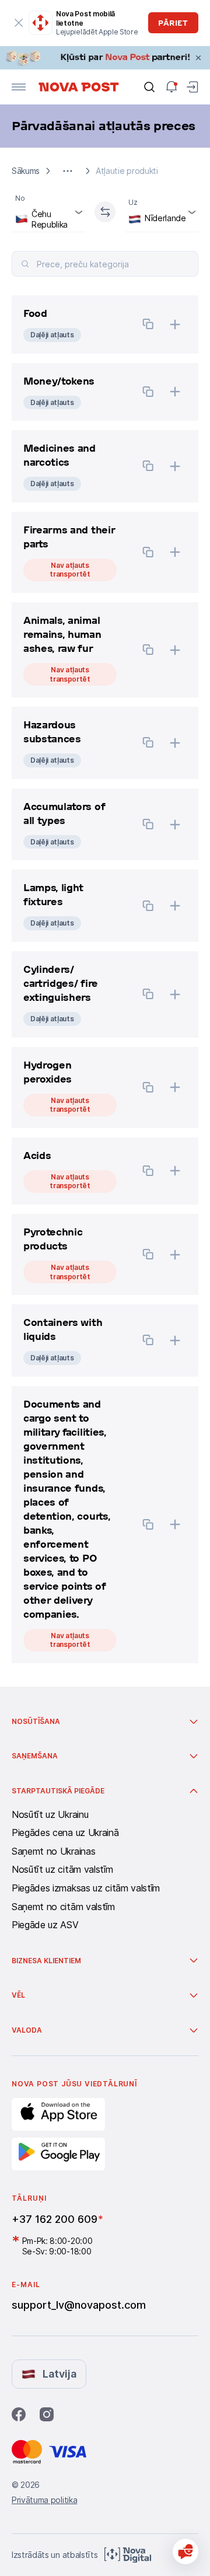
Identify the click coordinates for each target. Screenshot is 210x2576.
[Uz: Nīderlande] (162, 212)
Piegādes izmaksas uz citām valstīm (86, 1889)
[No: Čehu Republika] (48, 212)
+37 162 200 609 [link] (55, 2219)
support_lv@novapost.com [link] (79, 2305)
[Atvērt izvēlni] (19, 87)
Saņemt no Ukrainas (53, 1852)
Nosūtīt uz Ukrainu (50, 1815)
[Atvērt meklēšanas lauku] (149, 87)
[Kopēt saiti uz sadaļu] (148, 325)
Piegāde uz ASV (45, 1925)
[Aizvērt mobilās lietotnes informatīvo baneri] (18, 23)
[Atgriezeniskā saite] (185, 2551)
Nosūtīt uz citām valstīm (62, 1870)
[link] (105, 58)
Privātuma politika (44, 2500)
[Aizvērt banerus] (198, 58)
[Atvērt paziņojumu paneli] (171, 87)
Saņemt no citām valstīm (63, 1907)
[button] (68, 171)
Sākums (26, 171)
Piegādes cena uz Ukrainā (65, 1833)
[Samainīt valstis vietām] (105, 212)
